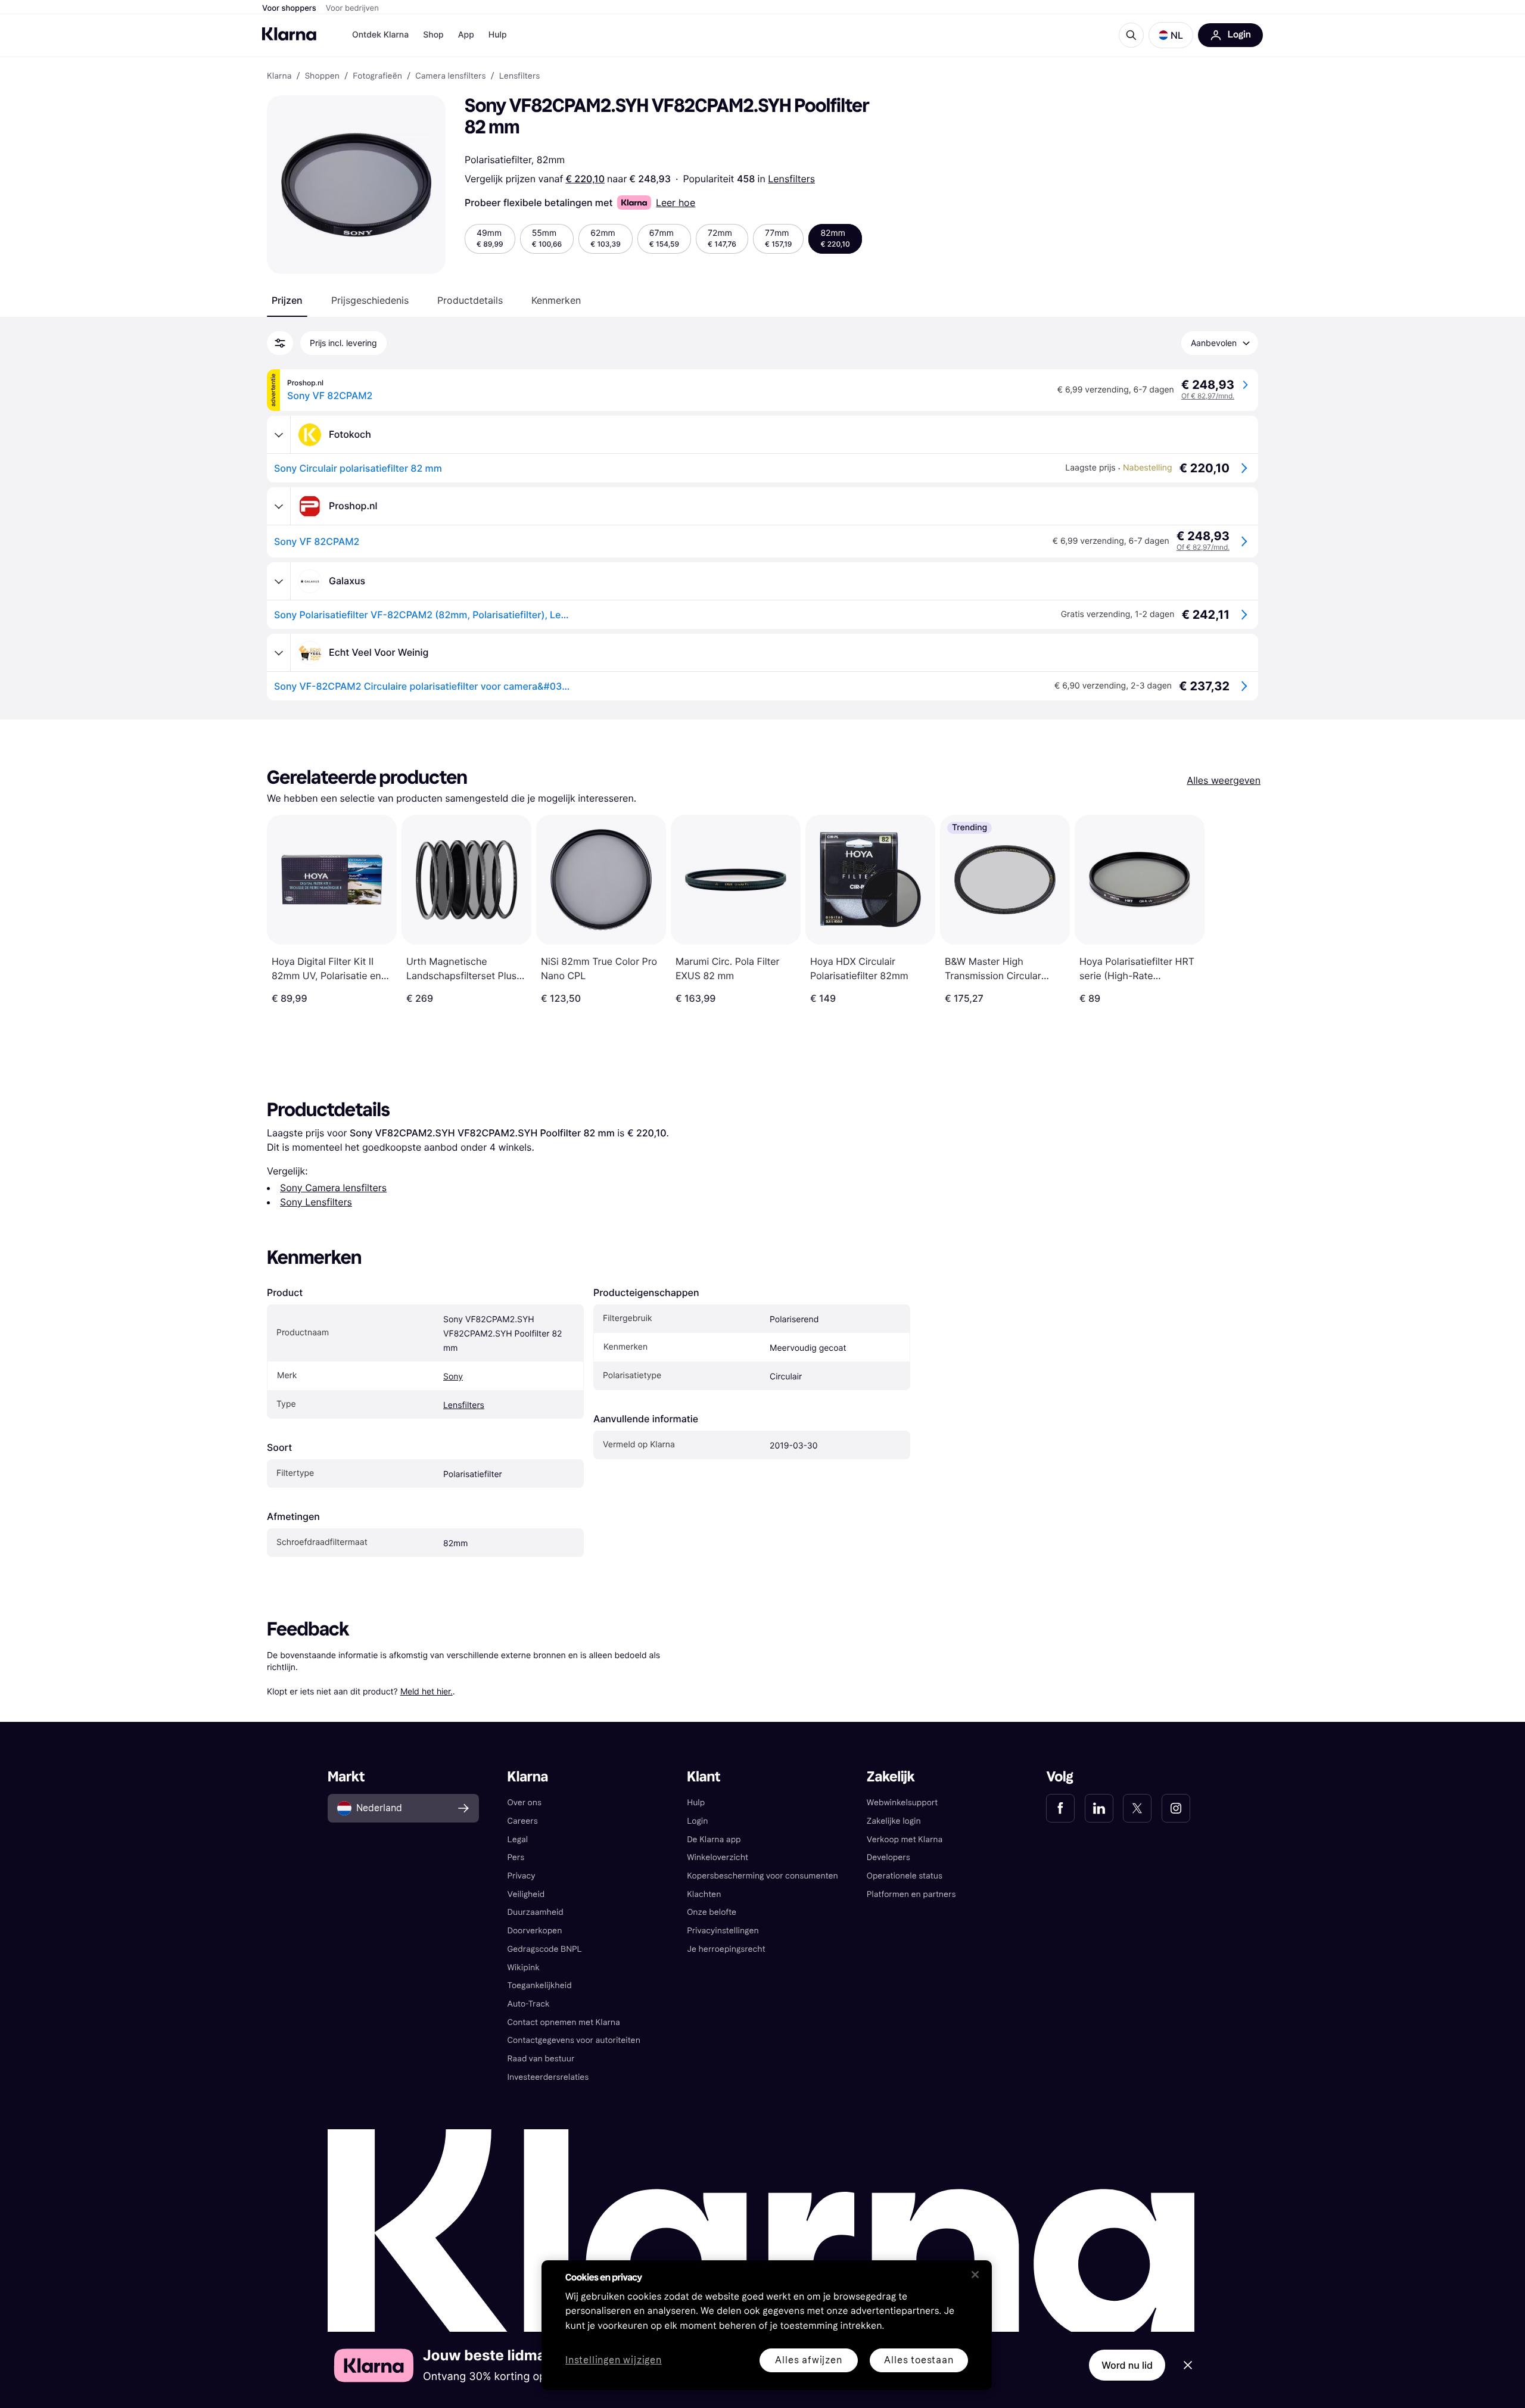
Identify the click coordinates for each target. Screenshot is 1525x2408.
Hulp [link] (696, 1803)
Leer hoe (676, 203)
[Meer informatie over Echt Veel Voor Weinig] (279, 653)
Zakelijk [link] (891, 1777)
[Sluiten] (975, 2275)
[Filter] (280, 343)
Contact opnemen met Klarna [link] (564, 2022)
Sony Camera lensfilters (333, 1188)
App (466, 35)
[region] (767, 2325)
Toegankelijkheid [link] (540, 1985)
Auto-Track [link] (529, 2004)
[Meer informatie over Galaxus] (279, 581)
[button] (1171, 35)
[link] (1060, 1808)
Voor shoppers (289, 8)
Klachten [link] (704, 1894)
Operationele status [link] (905, 1876)
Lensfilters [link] (520, 76)
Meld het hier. (427, 1691)
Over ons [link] (525, 1803)
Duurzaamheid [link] (536, 1912)
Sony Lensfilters (316, 1202)
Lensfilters (791, 179)
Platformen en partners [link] (911, 1894)
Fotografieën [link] (377, 76)
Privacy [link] (522, 1876)
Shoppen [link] (322, 76)
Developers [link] (888, 1857)
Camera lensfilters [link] (450, 76)
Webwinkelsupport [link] (902, 1803)
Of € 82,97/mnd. (1208, 396)
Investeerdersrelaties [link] (548, 2077)
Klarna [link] (279, 76)
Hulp (498, 35)
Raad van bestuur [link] (541, 2059)
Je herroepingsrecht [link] (726, 1949)
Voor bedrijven (352, 8)
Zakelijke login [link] (894, 1821)
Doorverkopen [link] (535, 1931)
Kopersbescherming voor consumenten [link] (762, 1876)
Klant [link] (704, 1777)
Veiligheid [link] (526, 1894)
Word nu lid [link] (1127, 2365)
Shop (433, 35)
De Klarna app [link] (714, 1840)
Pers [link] (516, 1857)
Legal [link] (518, 1840)
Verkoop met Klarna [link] (905, 1840)
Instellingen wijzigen (614, 2361)
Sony (453, 1377)
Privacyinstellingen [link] (723, 1931)
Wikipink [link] (524, 1968)
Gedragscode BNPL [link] (545, 1949)
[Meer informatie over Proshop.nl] (279, 506)
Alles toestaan (919, 2360)
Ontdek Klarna (380, 35)
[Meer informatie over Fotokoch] (279, 435)
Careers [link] (523, 1821)
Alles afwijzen (808, 2360)
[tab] (287, 300)
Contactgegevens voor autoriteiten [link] (574, 2040)
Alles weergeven (1224, 780)
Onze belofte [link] (712, 1912)
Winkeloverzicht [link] (718, 1857)
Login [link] (697, 1821)
